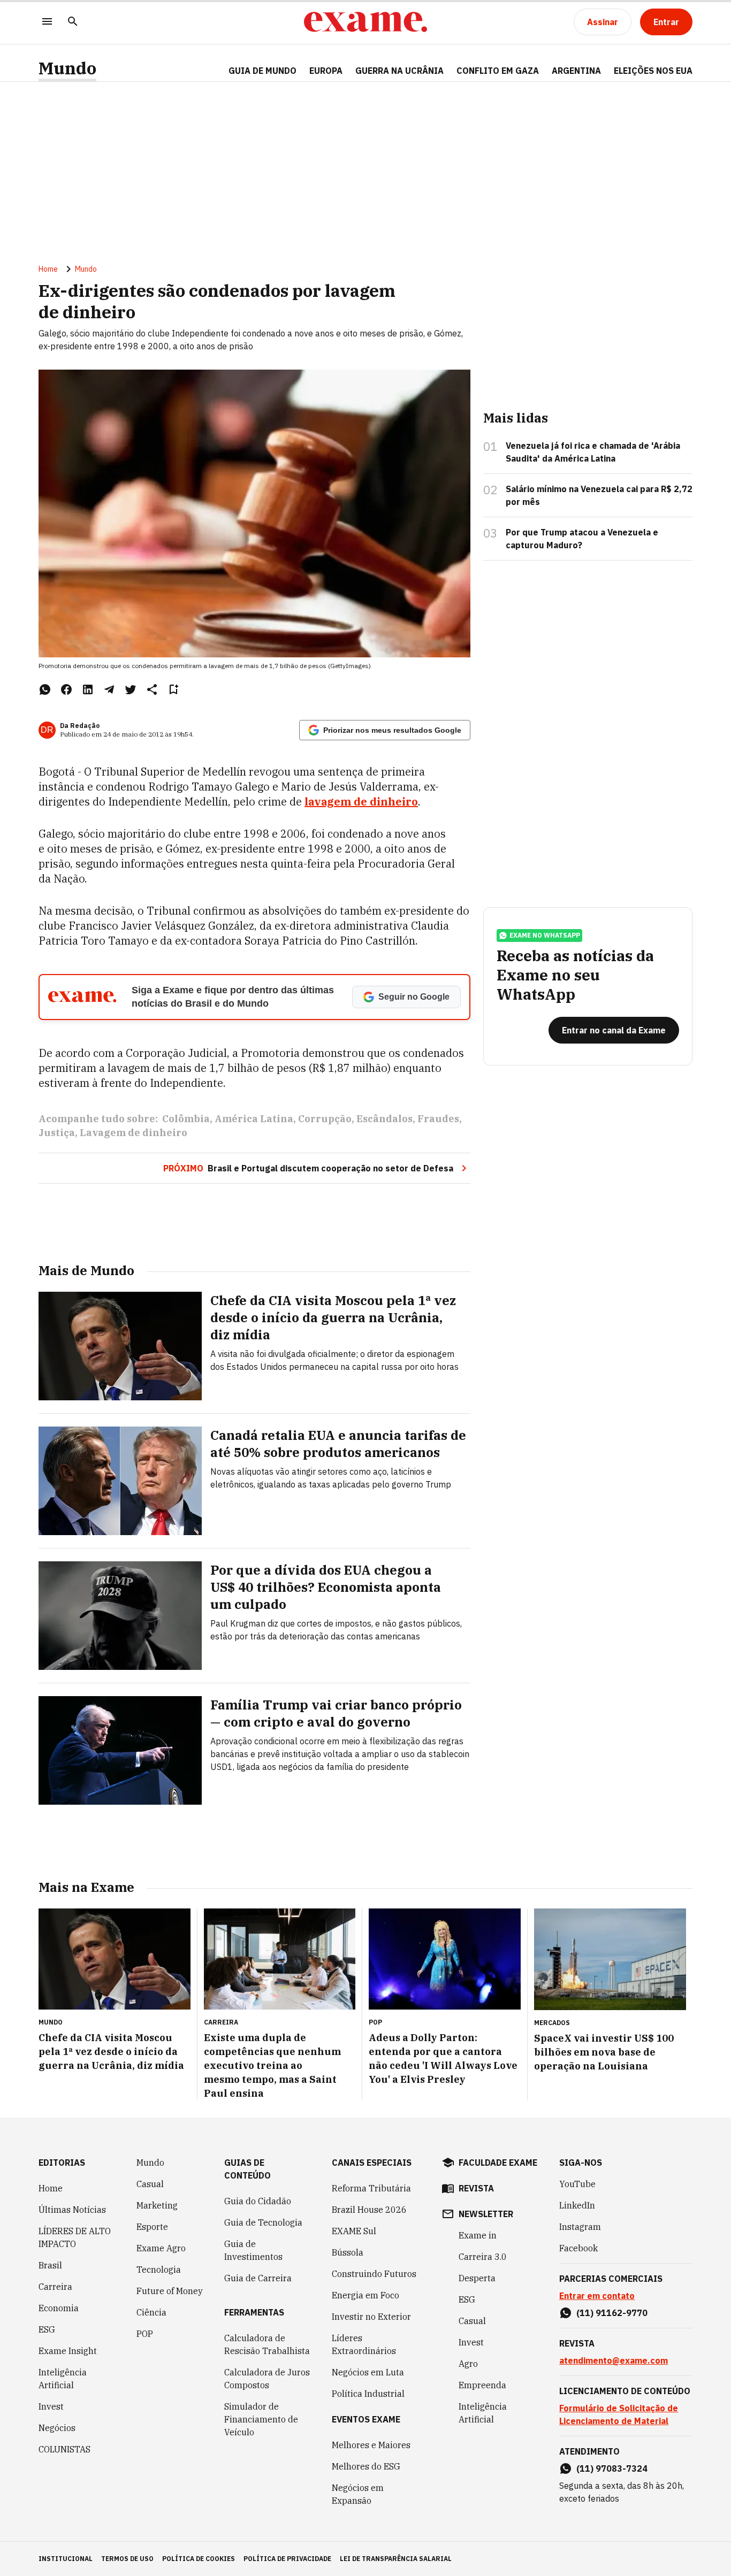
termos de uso (127, 2559)
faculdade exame (498, 2163)
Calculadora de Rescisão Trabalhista (267, 2344)
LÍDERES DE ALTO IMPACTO (75, 2237)
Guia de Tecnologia (263, 2222)
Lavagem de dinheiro (134, 1133)
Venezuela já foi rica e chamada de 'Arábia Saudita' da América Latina (593, 452)
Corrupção (325, 1119)
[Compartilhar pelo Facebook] (66, 689)
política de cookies (199, 2559)
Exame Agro (161, 2248)
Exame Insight (68, 2351)
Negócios (57, 2428)
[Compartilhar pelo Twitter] (131, 689)
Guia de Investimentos (253, 2250)
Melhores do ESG (366, 2466)
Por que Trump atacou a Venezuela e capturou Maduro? (582, 539)
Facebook (578, 2248)
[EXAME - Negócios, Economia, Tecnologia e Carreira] (365, 22)
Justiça (57, 1133)
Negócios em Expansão (358, 2494)
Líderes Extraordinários (364, 2344)
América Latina (254, 1119)
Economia (59, 2308)
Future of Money (170, 2291)
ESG (47, 2329)
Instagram (580, 2227)
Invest (51, 2406)
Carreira (55, 2287)
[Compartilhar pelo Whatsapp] (45, 689)
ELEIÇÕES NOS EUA (653, 71)
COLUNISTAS (64, 2449)
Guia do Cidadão (258, 2201)
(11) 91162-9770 (612, 2313)
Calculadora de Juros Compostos (267, 2379)
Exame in (478, 2235)
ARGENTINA (576, 71)
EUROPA (326, 71)
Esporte (152, 2227)
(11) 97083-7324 (612, 2468)
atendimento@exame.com (614, 2360)
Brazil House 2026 (369, 2210)
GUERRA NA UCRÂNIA (399, 71)
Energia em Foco (365, 2295)
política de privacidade (287, 2559)
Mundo (67, 68)
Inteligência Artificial (63, 2379)
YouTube (577, 2184)
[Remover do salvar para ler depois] (173, 689)
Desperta (477, 2278)
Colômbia (186, 1119)
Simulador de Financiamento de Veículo (261, 2419)
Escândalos (384, 1119)
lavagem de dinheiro (361, 802)
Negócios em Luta (368, 2372)
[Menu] (47, 22)
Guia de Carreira (258, 2278)
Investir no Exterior (371, 2317)
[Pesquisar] (73, 22)
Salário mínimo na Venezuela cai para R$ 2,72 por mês (599, 495)
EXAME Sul (354, 2231)
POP (145, 2334)
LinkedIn (577, 2205)
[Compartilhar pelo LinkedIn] (88, 689)
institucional (66, 2559)
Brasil (50, 2265)
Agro (468, 2364)
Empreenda (482, 2385)
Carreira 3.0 (483, 2257)
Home (48, 269)
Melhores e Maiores (371, 2445)
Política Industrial (368, 2394)
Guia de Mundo (262, 71)
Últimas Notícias (72, 2210)
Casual (150, 2184)
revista (476, 2188)
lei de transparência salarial (396, 2559)
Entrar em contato (597, 2296)
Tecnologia (159, 2270)
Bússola (348, 2252)
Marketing (157, 2205)
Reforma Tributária (371, 2188)
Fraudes (438, 1119)
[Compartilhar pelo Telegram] (109, 689)
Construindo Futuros (374, 2274)
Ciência (151, 2312)
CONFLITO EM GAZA (498, 71)
